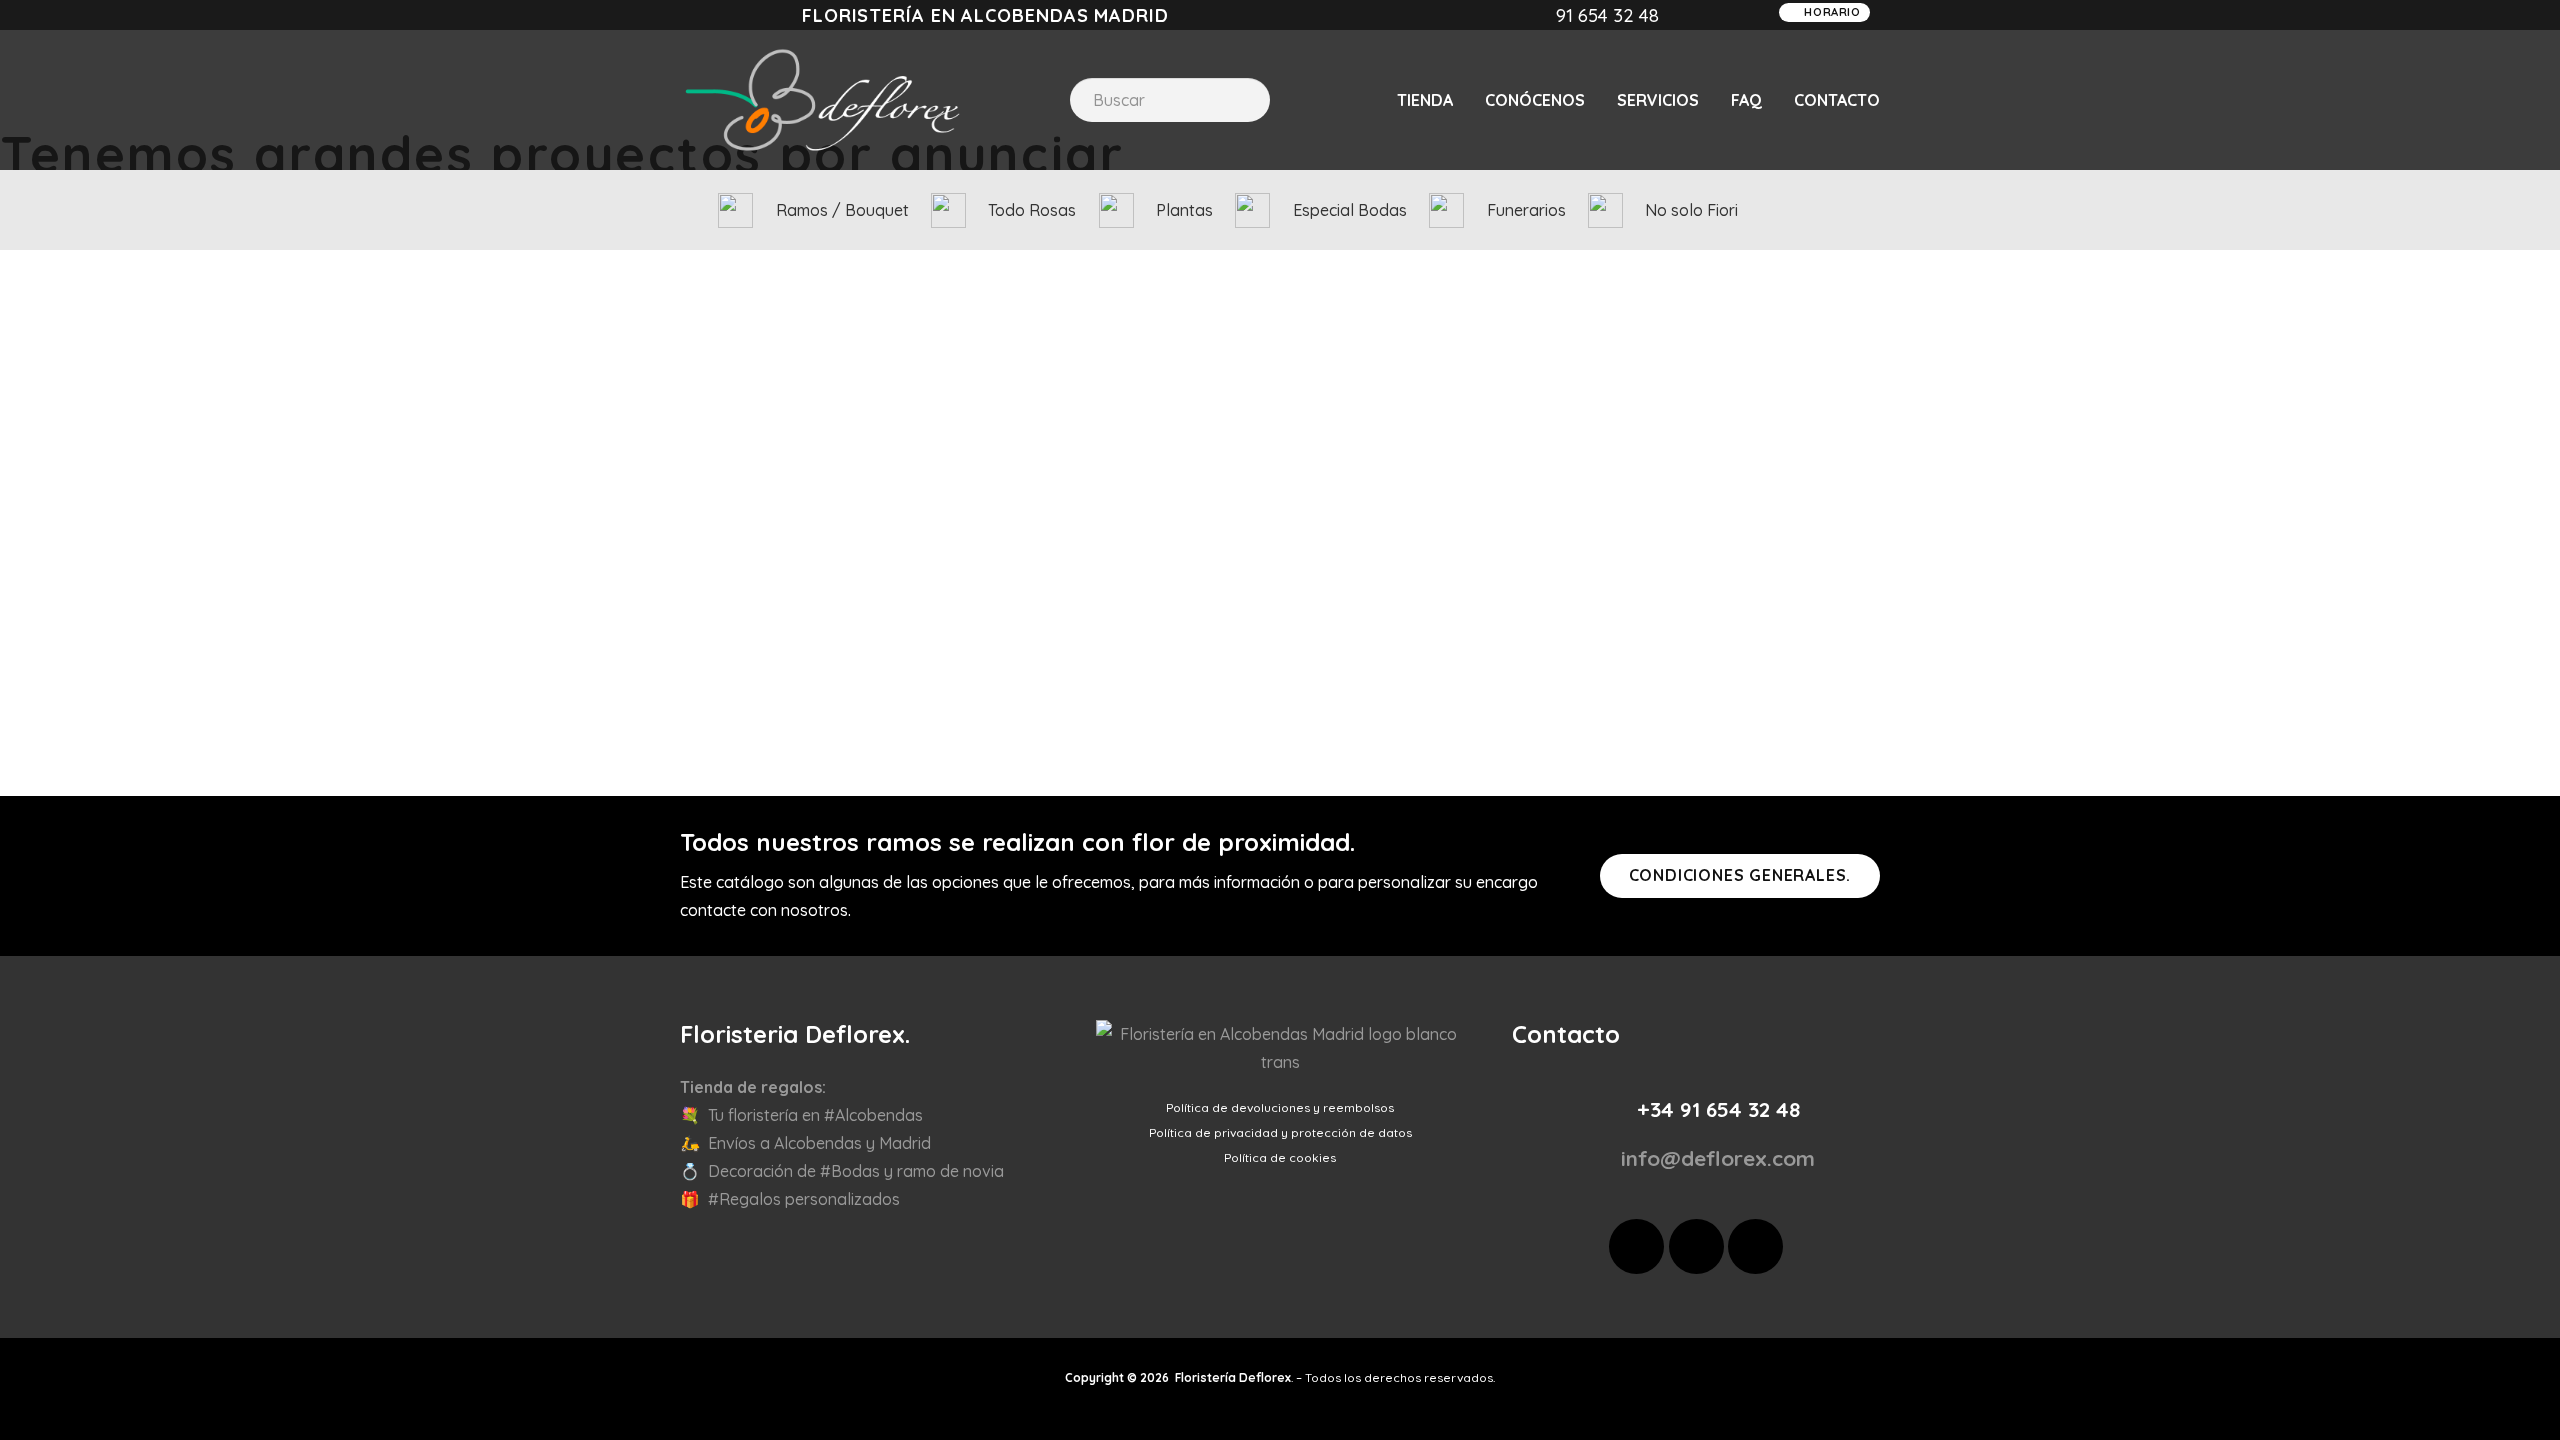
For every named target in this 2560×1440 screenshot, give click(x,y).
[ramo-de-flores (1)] (948, 210)
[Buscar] (1238, 100)
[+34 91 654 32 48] (1614, 1109)
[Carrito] (1866, 210)
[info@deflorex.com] (1599, 1158)
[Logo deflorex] (822, 100)
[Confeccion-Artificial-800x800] (735, 210)
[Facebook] (1636, 1246)
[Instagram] (1696, 1246)
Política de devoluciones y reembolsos (1280, 1107)
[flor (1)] (1446, 210)
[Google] (1755, 1246)
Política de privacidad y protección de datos (1280, 1132)
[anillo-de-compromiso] (1252, 210)
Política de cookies (1280, 1157)
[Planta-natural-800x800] (1116, 210)
